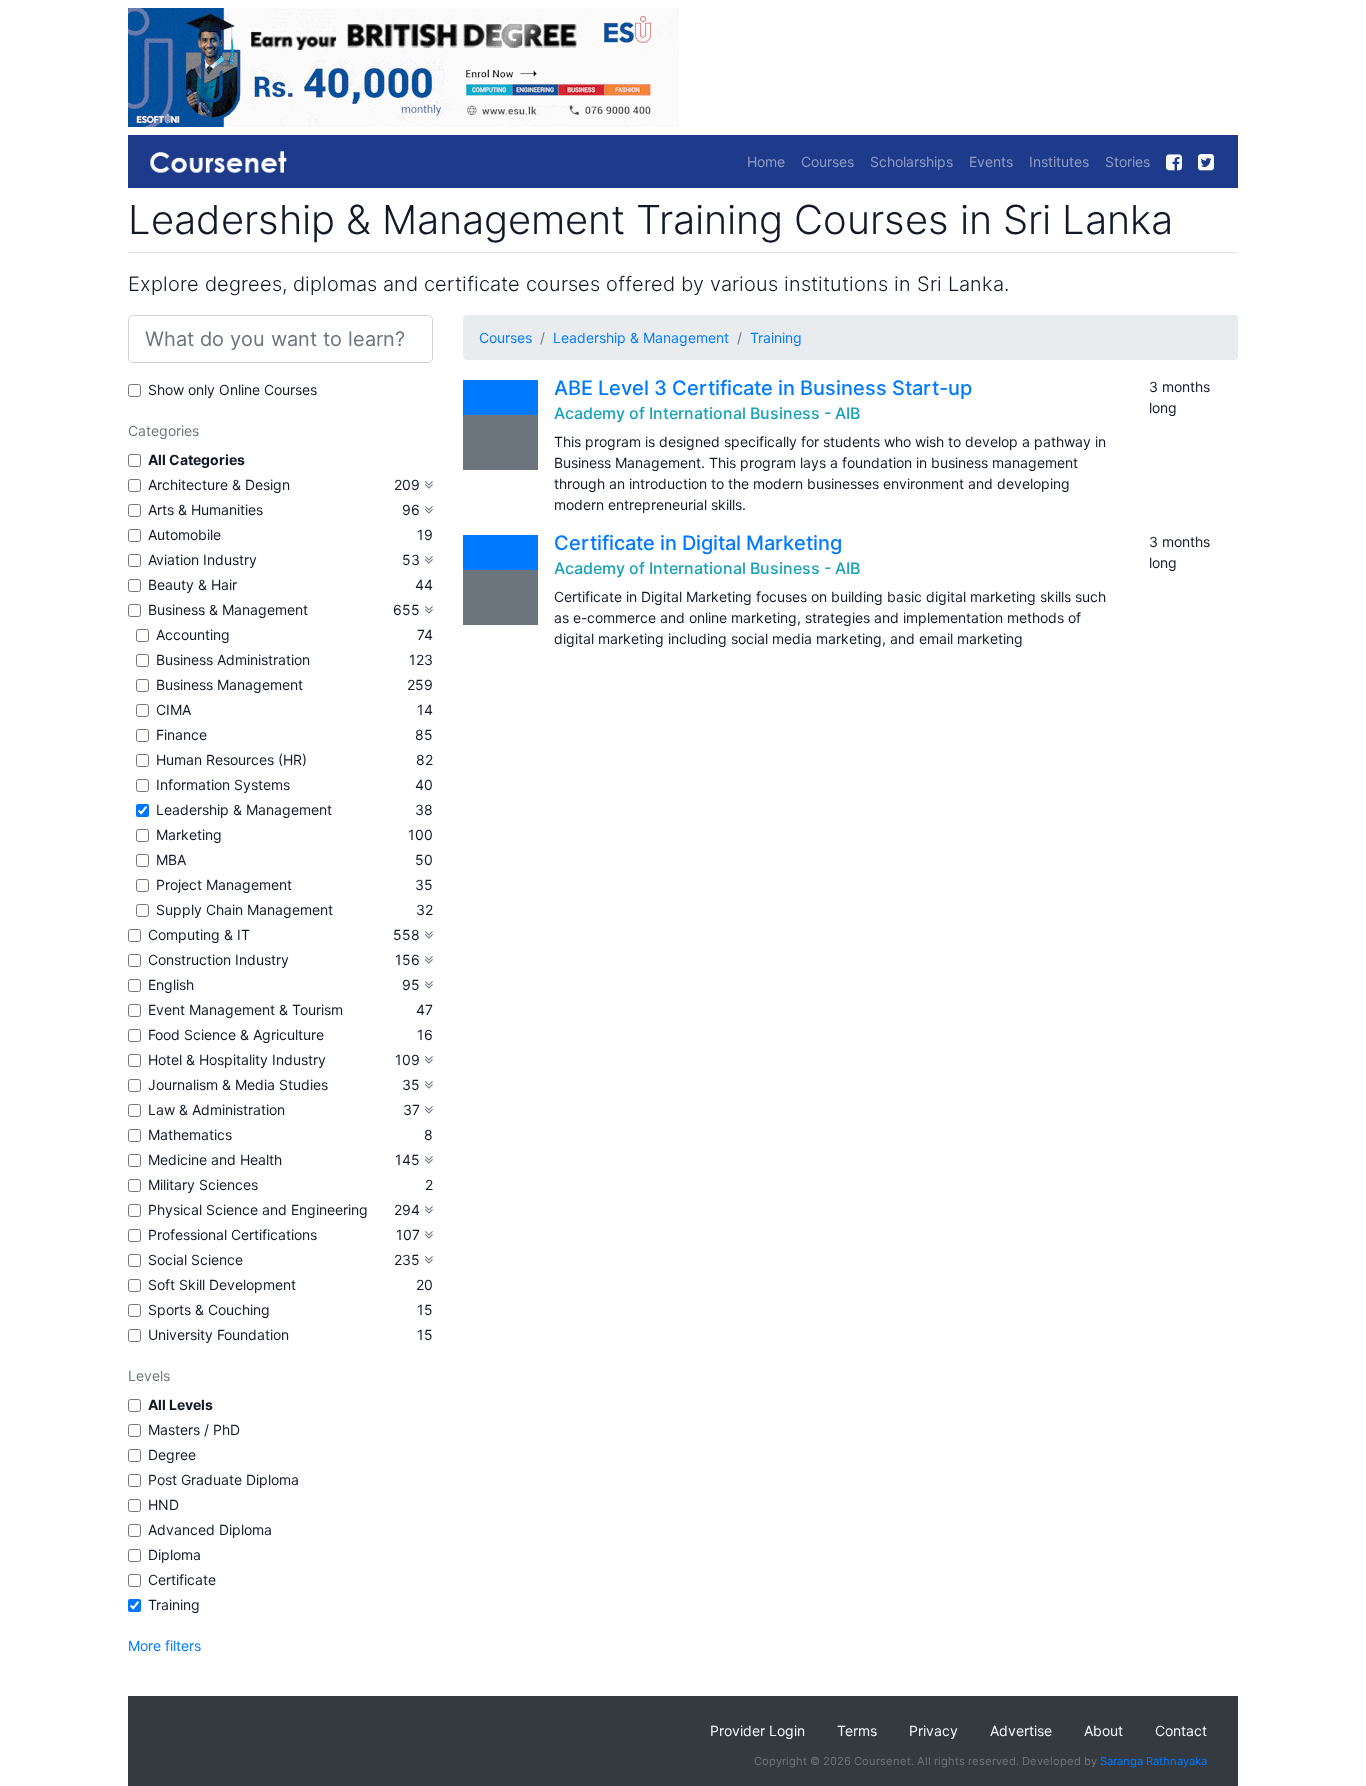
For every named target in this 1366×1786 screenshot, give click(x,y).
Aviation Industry (202, 559)
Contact (1181, 1730)
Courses (827, 161)
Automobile (184, 534)
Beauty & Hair (192, 584)
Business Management (229, 684)
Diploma (174, 1554)
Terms (857, 1730)
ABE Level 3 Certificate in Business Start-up (763, 388)
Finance (181, 734)
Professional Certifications (232, 1234)
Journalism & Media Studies (238, 1084)
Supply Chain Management (244, 909)
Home (766, 161)
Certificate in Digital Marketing (698, 543)
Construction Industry (218, 959)
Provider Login (757, 1730)
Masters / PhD (194, 1429)
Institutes (1059, 161)
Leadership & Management (244, 809)
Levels (149, 1375)
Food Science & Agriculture (236, 1034)
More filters (164, 1645)
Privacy (933, 1730)
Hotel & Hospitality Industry (237, 1059)
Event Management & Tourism (245, 1009)
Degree (172, 1454)
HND (163, 1504)
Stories (1127, 161)
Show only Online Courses (232, 389)
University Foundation (218, 1334)
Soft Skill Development (222, 1284)
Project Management (224, 884)
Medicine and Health (215, 1159)
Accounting (193, 634)
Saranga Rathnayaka (1153, 1761)
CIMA (173, 709)
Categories (163, 430)
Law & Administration (216, 1109)
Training (174, 1604)
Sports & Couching (209, 1309)
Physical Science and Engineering (258, 1209)
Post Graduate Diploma (223, 1479)
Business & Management (228, 609)
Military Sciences (203, 1184)
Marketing (189, 834)
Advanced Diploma (210, 1529)
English (171, 984)
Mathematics (190, 1134)
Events (991, 161)
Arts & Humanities (205, 509)
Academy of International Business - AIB (707, 413)
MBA (171, 859)
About (1103, 1730)
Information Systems (223, 784)
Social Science (195, 1259)
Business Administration (233, 659)
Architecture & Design (219, 484)
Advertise (1021, 1730)
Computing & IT (199, 934)
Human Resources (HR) (231, 759)
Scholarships (911, 161)
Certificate (182, 1579)
